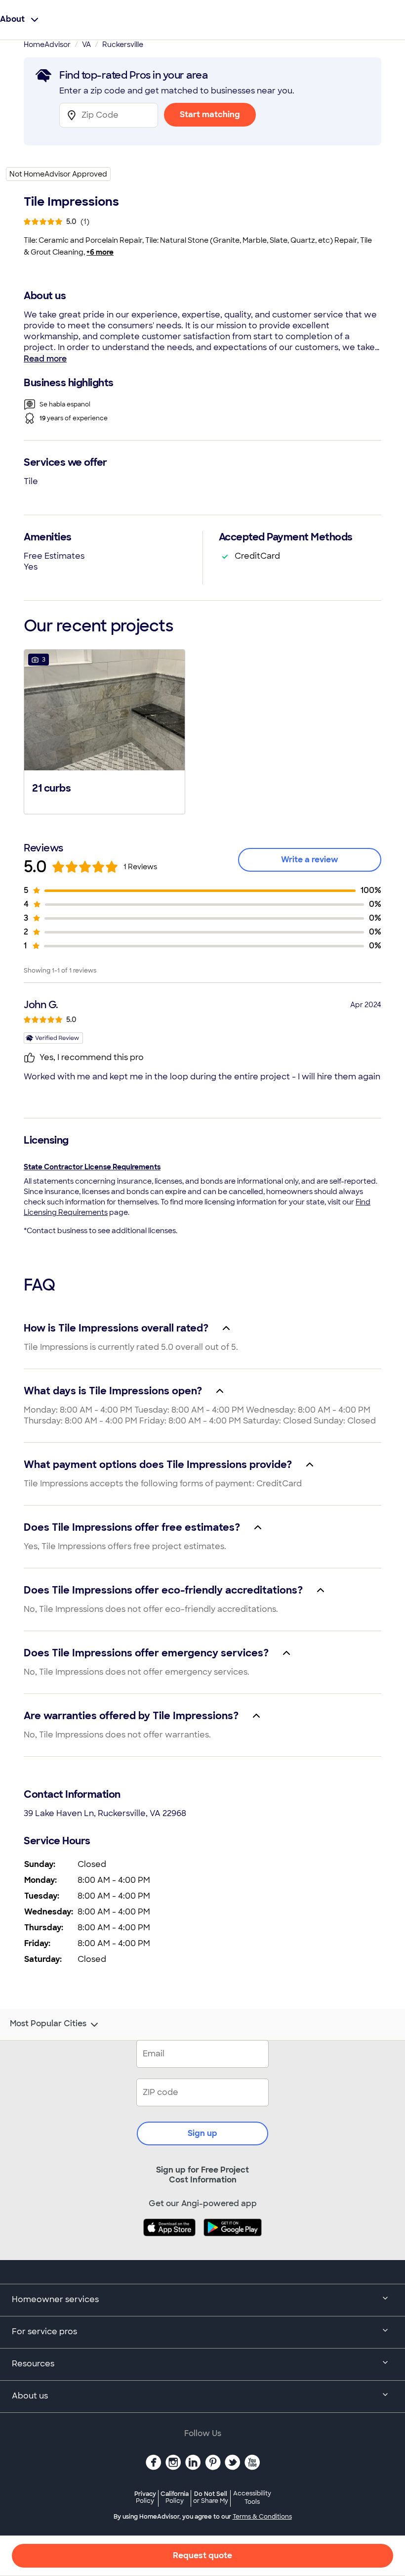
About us (30, 2396)
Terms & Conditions (262, 2517)
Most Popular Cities (48, 2024)
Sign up (202, 2133)
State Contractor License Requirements (92, 1167)
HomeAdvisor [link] (47, 44)
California (175, 2497)
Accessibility (252, 2498)
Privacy (145, 2497)
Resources (33, 2364)
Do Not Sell (211, 2497)
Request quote (202, 2555)
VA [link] (86, 44)
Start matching (210, 114)
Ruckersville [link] (123, 44)
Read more (45, 359)
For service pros (44, 2332)
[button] (104, 731)
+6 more (100, 252)
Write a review (310, 860)
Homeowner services (55, 2299)
